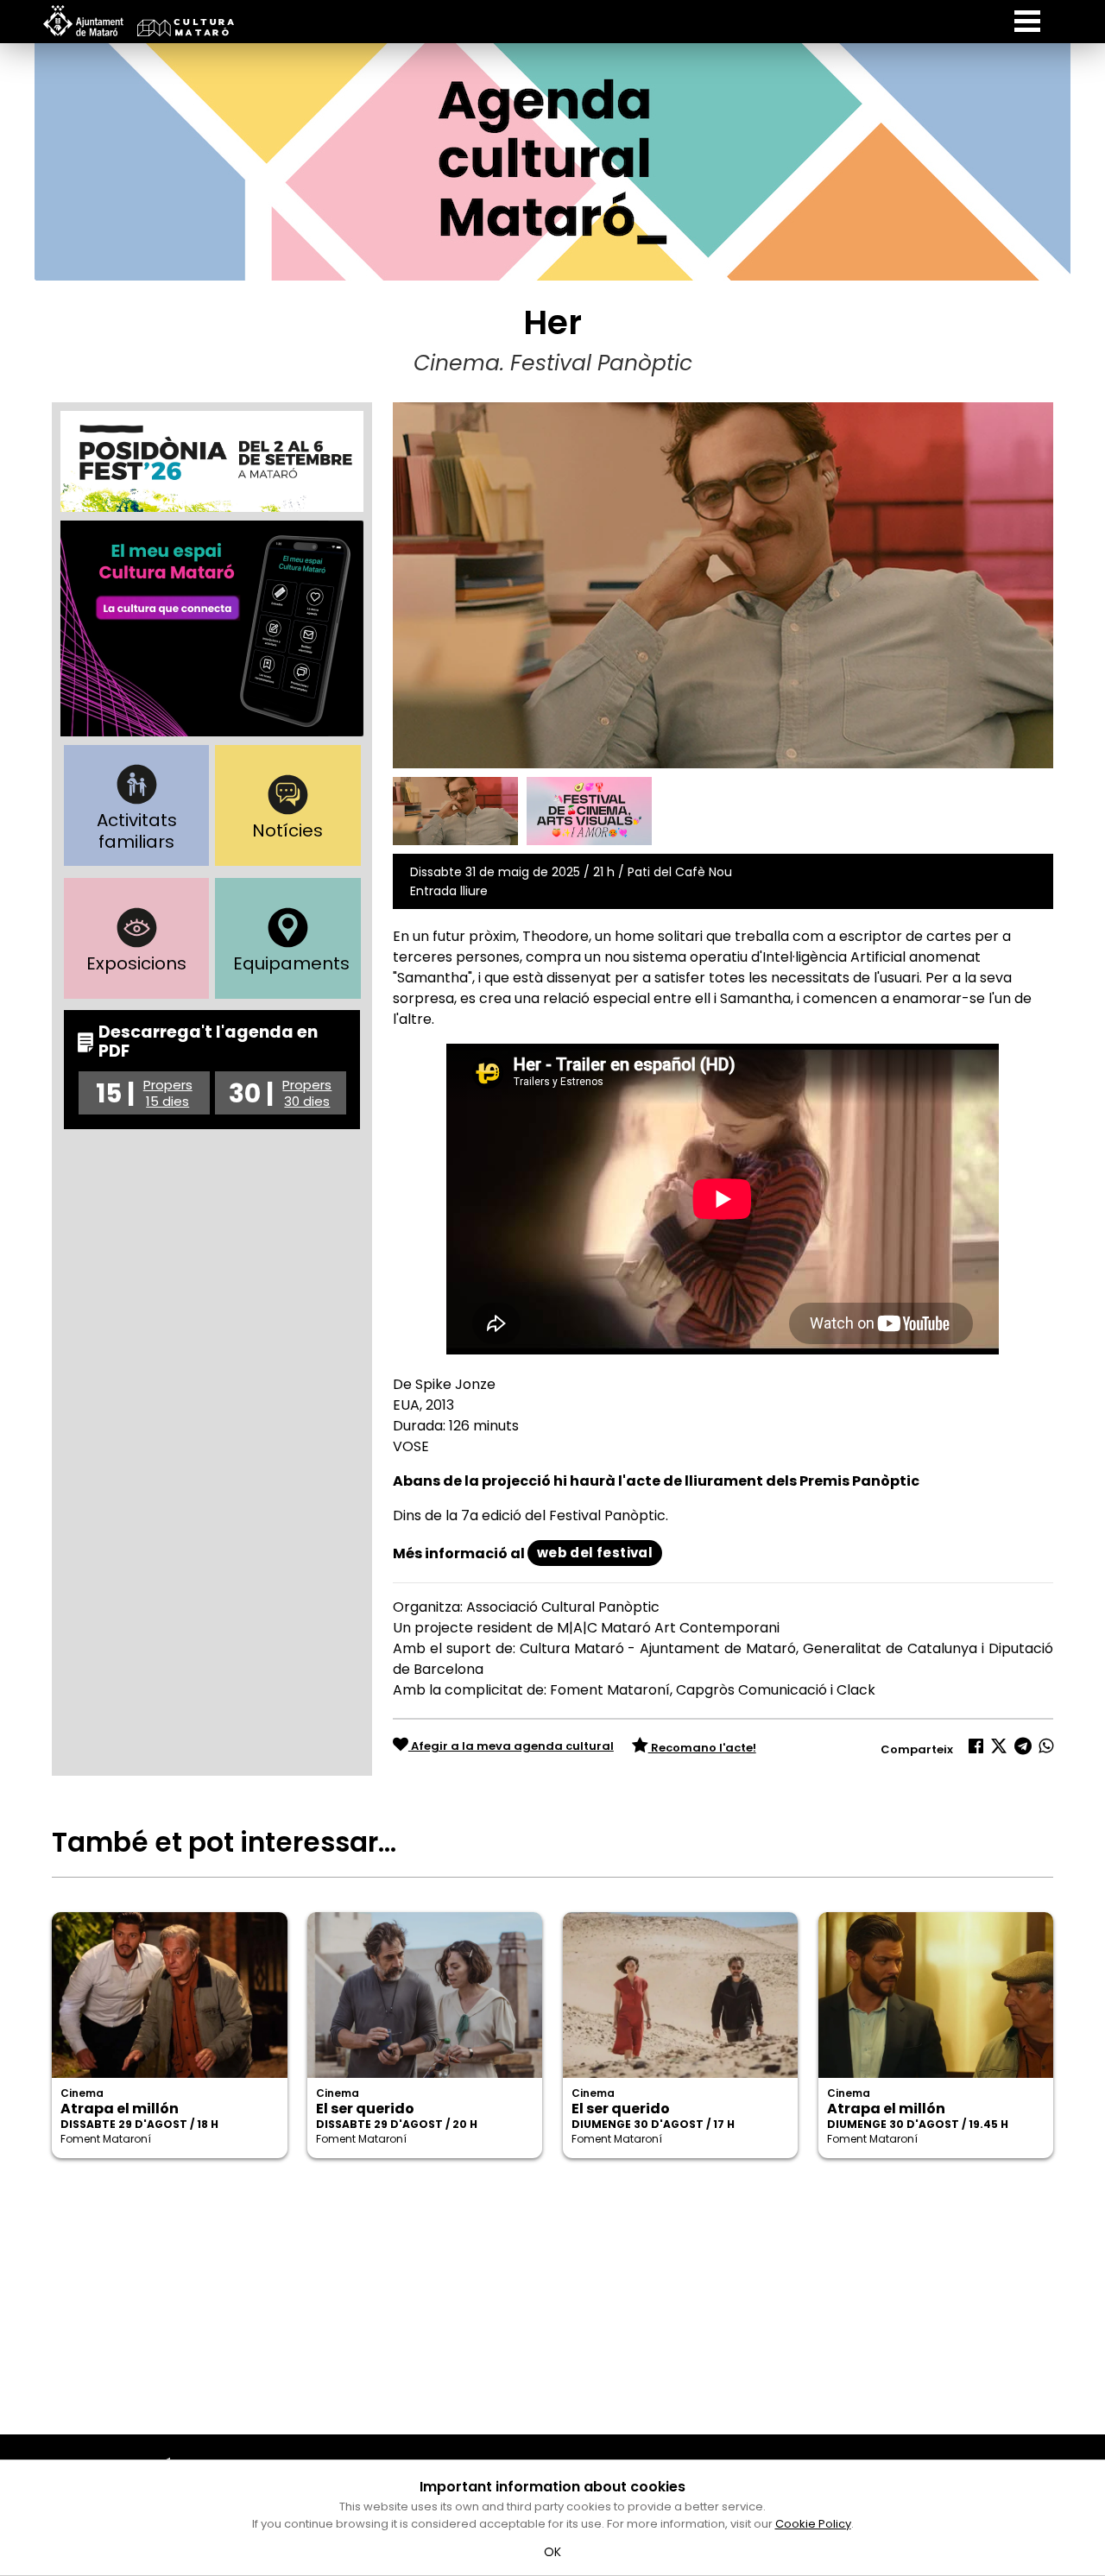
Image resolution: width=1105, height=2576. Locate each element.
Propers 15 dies (168, 1093)
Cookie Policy (813, 2524)
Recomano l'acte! (702, 1748)
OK (553, 2552)
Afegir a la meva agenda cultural (511, 1746)
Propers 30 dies (307, 1093)
